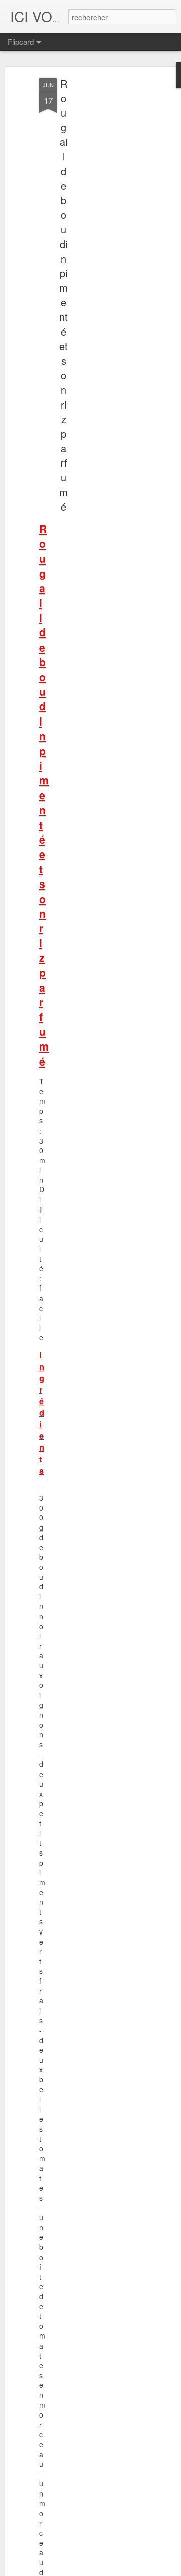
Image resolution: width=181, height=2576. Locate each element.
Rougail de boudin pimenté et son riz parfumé (64, 295)
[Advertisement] (95, 237)
